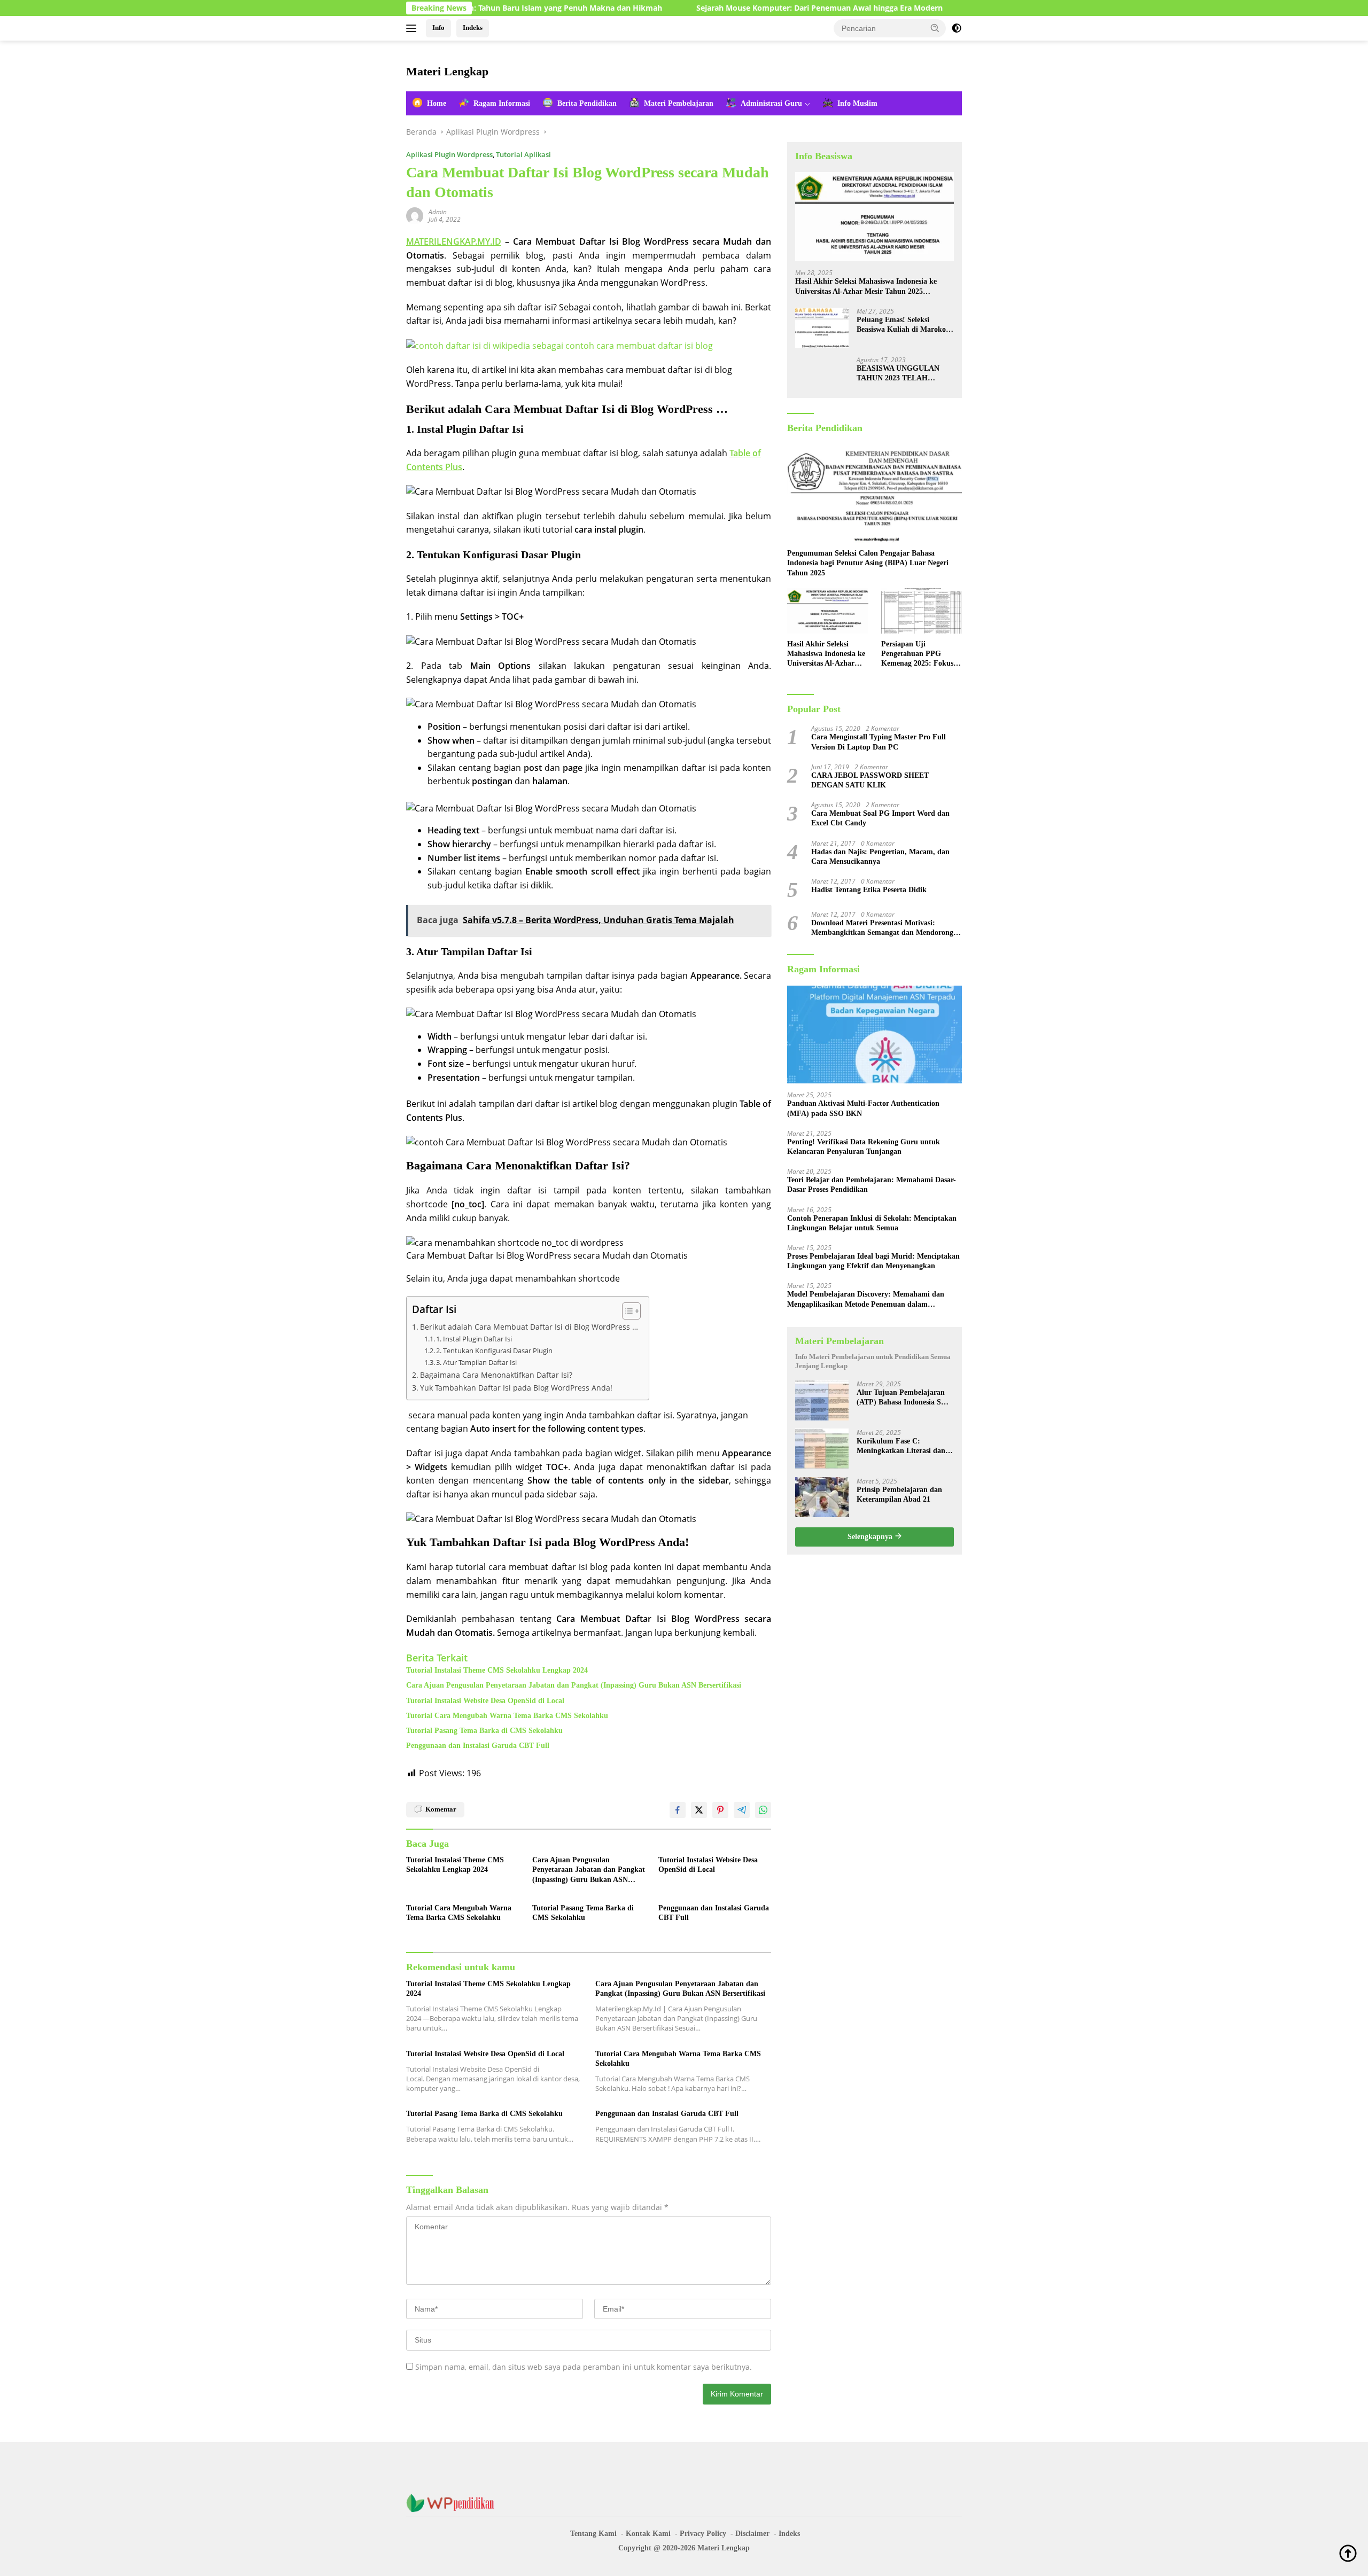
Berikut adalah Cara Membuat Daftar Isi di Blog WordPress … (529, 1327)
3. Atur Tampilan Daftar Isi (476, 1362)
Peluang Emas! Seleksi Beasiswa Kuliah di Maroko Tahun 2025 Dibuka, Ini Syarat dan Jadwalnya (901, 325)
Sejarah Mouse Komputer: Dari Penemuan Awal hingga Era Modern (718, 8)
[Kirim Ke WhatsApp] (763, 1810)
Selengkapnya (871, 1536)
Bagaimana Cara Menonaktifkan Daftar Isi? (496, 1375)
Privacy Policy (703, 2534)
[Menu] (413, 28)
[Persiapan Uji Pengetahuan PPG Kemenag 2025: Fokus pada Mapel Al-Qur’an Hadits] (922, 611)
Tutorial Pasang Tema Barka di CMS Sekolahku (484, 1731)
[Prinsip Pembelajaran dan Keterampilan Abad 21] (822, 1497)
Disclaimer (752, 2534)
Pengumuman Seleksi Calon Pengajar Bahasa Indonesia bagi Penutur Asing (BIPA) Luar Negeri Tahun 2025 (868, 563)
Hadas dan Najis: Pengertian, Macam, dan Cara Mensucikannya (880, 856)
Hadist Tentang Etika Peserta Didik (869, 890)
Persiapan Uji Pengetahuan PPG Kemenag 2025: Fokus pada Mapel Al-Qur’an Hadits (918, 654)
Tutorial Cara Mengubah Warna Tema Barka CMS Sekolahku (507, 1716)
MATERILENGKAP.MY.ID (454, 241)
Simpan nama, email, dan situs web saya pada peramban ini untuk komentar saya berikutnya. (584, 2367)
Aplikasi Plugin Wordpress (449, 154)
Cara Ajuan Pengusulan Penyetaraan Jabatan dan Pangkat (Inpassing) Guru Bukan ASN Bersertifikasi (574, 1685)
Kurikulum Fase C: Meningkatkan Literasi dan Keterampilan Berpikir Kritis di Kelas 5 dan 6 (904, 1446)
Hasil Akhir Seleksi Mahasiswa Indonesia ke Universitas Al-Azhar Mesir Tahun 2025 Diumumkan (866, 287)
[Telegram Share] (742, 1810)
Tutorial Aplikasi (523, 154)
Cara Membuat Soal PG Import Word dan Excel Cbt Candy (880, 818)
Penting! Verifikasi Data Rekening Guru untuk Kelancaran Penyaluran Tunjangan (864, 1146)
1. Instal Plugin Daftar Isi (474, 1339)
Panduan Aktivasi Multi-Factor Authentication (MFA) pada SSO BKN (863, 1108)
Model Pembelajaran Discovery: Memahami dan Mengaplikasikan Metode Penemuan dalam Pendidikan (866, 1299)
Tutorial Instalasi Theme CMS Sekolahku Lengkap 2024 (497, 1670)
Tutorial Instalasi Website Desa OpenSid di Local (485, 1701)
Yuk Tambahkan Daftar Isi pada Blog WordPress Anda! (516, 1388)
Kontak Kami (648, 2534)
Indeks (473, 28)
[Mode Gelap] (957, 28)
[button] (935, 28)
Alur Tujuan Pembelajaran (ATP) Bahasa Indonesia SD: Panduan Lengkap (903, 1397)
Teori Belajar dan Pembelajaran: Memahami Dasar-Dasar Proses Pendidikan (872, 1185)
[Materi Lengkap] (454, 2503)
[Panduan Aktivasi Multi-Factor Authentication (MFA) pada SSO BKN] (875, 1034)
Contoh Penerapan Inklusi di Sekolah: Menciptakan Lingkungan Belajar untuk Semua (872, 1223)
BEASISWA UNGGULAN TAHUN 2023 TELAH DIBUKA (898, 373)
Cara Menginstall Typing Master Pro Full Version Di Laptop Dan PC (879, 742)
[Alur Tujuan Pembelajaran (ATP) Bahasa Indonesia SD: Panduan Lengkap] (822, 1400)
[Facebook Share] (678, 1810)
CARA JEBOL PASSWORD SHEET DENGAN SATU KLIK (870, 780)
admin (438, 212)
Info (438, 28)
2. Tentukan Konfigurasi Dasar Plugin (494, 1351)
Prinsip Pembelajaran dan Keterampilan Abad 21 (899, 1494)
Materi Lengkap (447, 71)
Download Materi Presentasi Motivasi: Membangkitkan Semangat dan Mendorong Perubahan (882, 928)
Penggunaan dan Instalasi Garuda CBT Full (478, 1746)
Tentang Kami (593, 2534)
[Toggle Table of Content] (626, 1311)
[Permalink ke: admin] (415, 215)
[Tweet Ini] (699, 1810)
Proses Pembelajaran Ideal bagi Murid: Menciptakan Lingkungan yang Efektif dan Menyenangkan (873, 1261)
